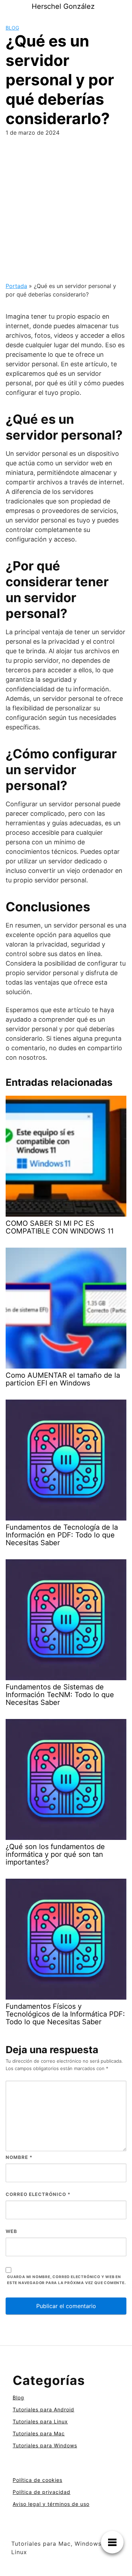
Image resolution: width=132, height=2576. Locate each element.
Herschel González (63, 6)
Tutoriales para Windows (45, 2445)
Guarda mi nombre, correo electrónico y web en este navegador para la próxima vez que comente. (67, 2280)
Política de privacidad (42, 2492)
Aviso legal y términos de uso (51, 2504)
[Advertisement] (66, 212)
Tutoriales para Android (43, 2409)
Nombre (19, 2157)
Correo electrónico (38, 2194)
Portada (16, 286)
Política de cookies (37, 2480)
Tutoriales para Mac (39, 2433)
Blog (12, 28)
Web (11, 2231)
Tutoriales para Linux (40, 2421)
